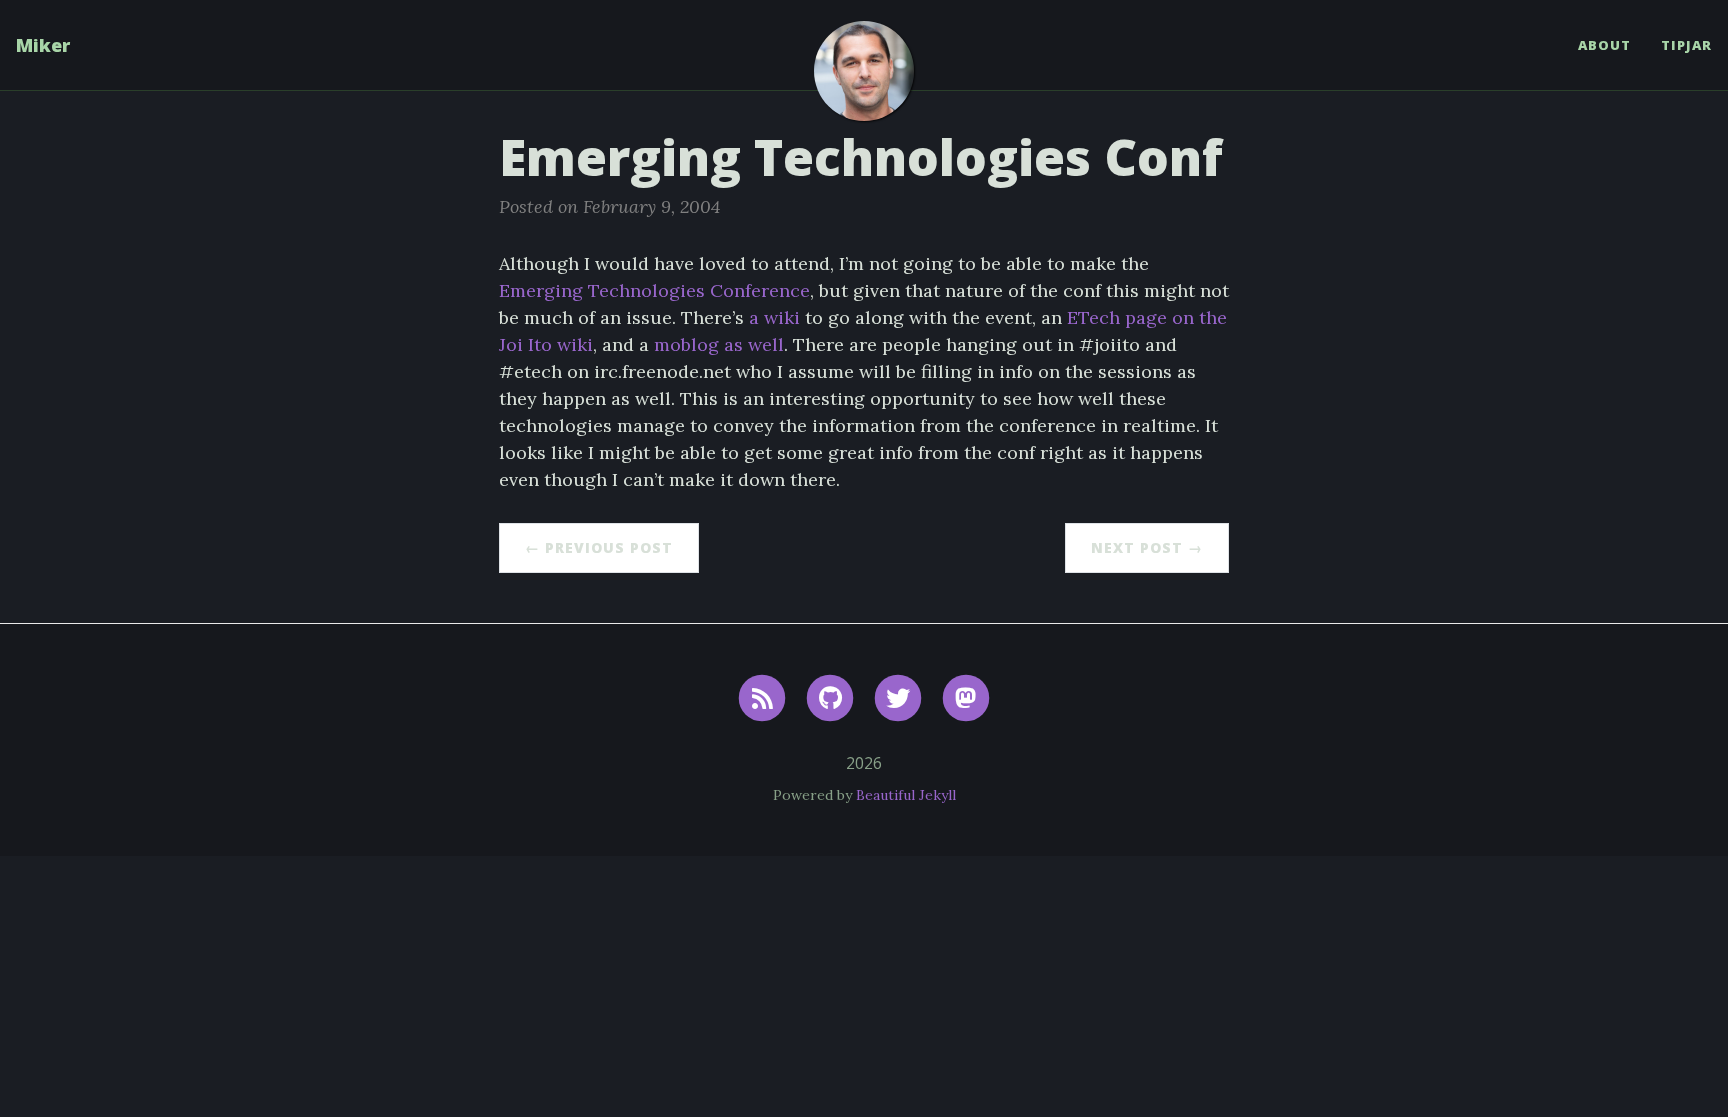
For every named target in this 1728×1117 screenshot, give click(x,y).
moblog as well (719, 344)
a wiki (774, 317)
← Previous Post (599, 547)
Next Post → (1147, 547)
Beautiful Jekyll (906, 795)
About (1604, 45)
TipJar (1686, 45)
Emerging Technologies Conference (654, 290)
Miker (43, 45)
